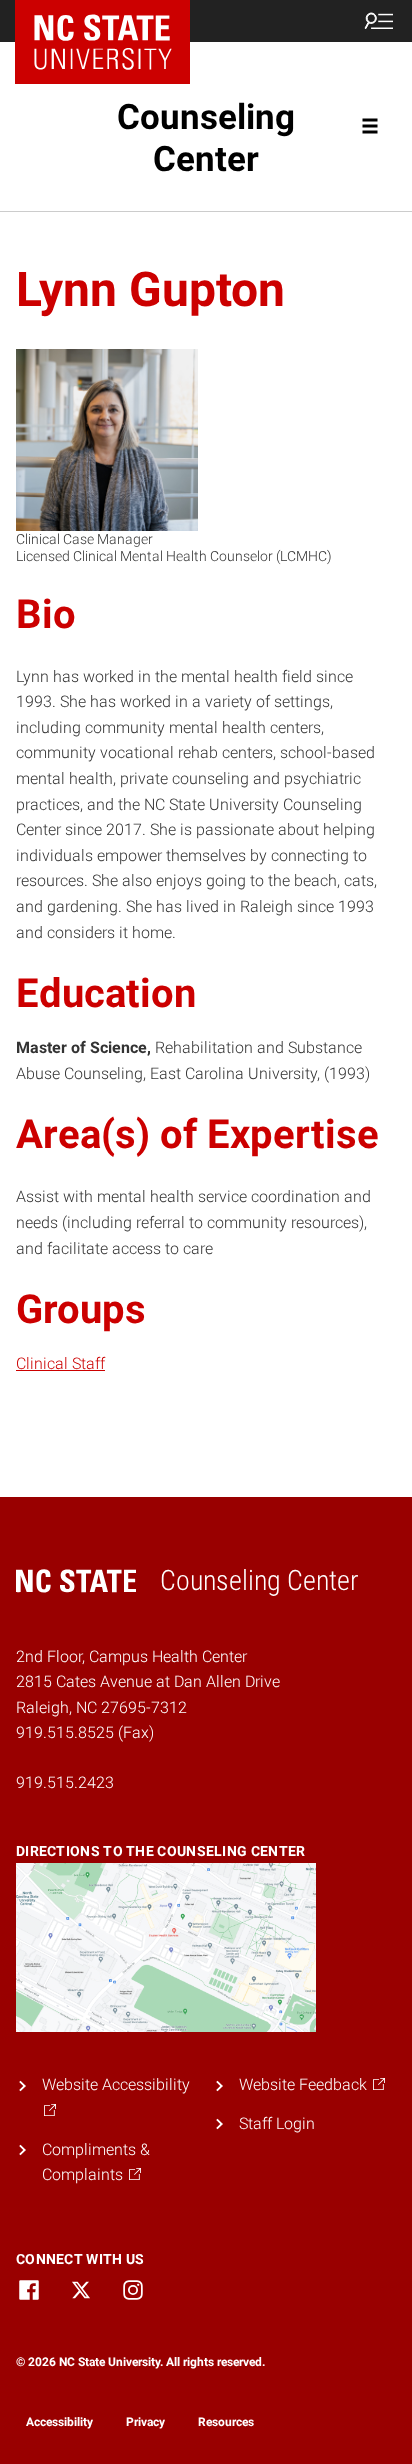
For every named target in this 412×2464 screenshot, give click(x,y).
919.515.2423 (65, 1782)
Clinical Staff (60, 1363)
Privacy (145, 2422)
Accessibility (59, 2422)
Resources (226, 2422)
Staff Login (277, 2123)
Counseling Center (206, 138)
